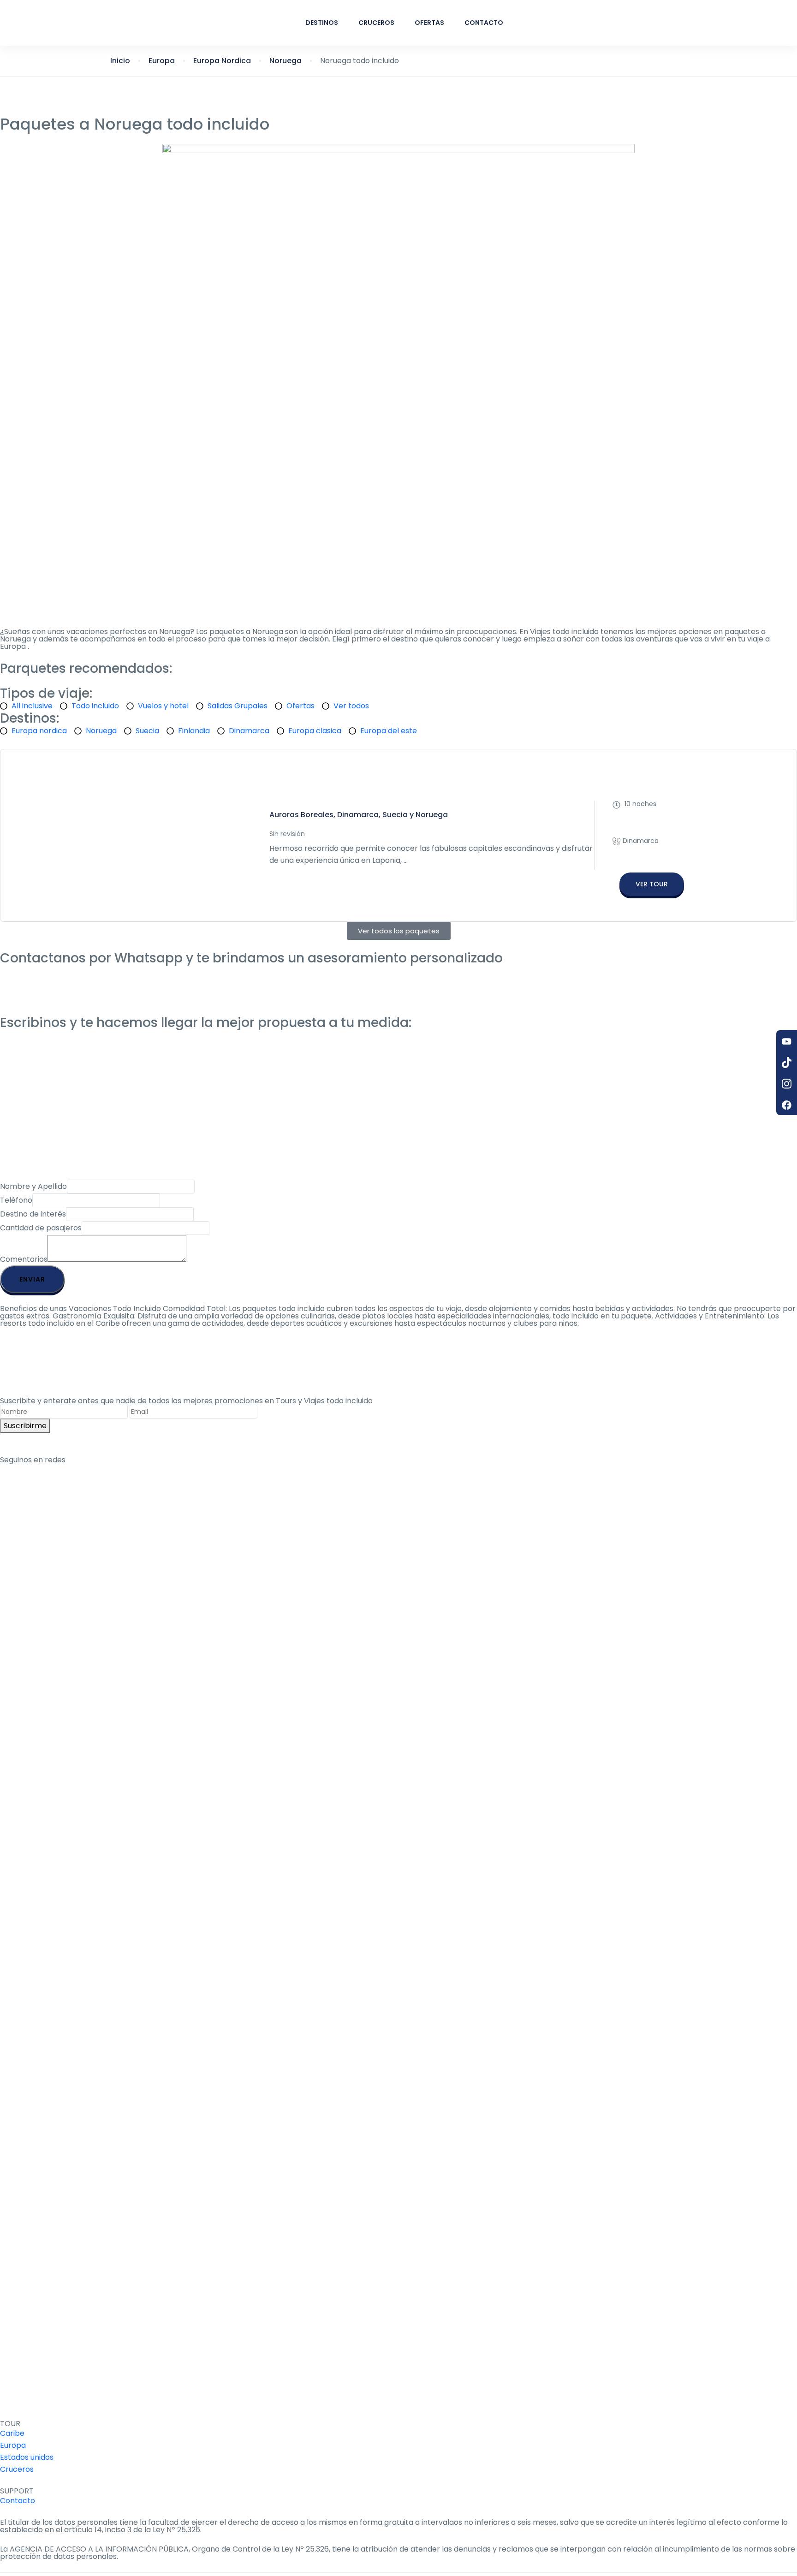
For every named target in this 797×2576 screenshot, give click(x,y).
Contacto (484, 23)
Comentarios (24, 1259)
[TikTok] (787, 1062)
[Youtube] (787, 1041)
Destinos (322, 23)
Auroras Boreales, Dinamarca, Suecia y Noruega (359, 815)
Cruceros (376, 23)
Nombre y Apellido (33, 1186)
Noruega (285, 61)
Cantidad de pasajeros (41, 1228)
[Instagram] (787, 1083)
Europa (162, 61)
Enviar (32, 1279)
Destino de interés (33, 1214)
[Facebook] (787, 1104)
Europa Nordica (222, 61)
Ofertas (429, 23)
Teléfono (16, 1200)
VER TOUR (652, 884)
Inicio (120, 61)
